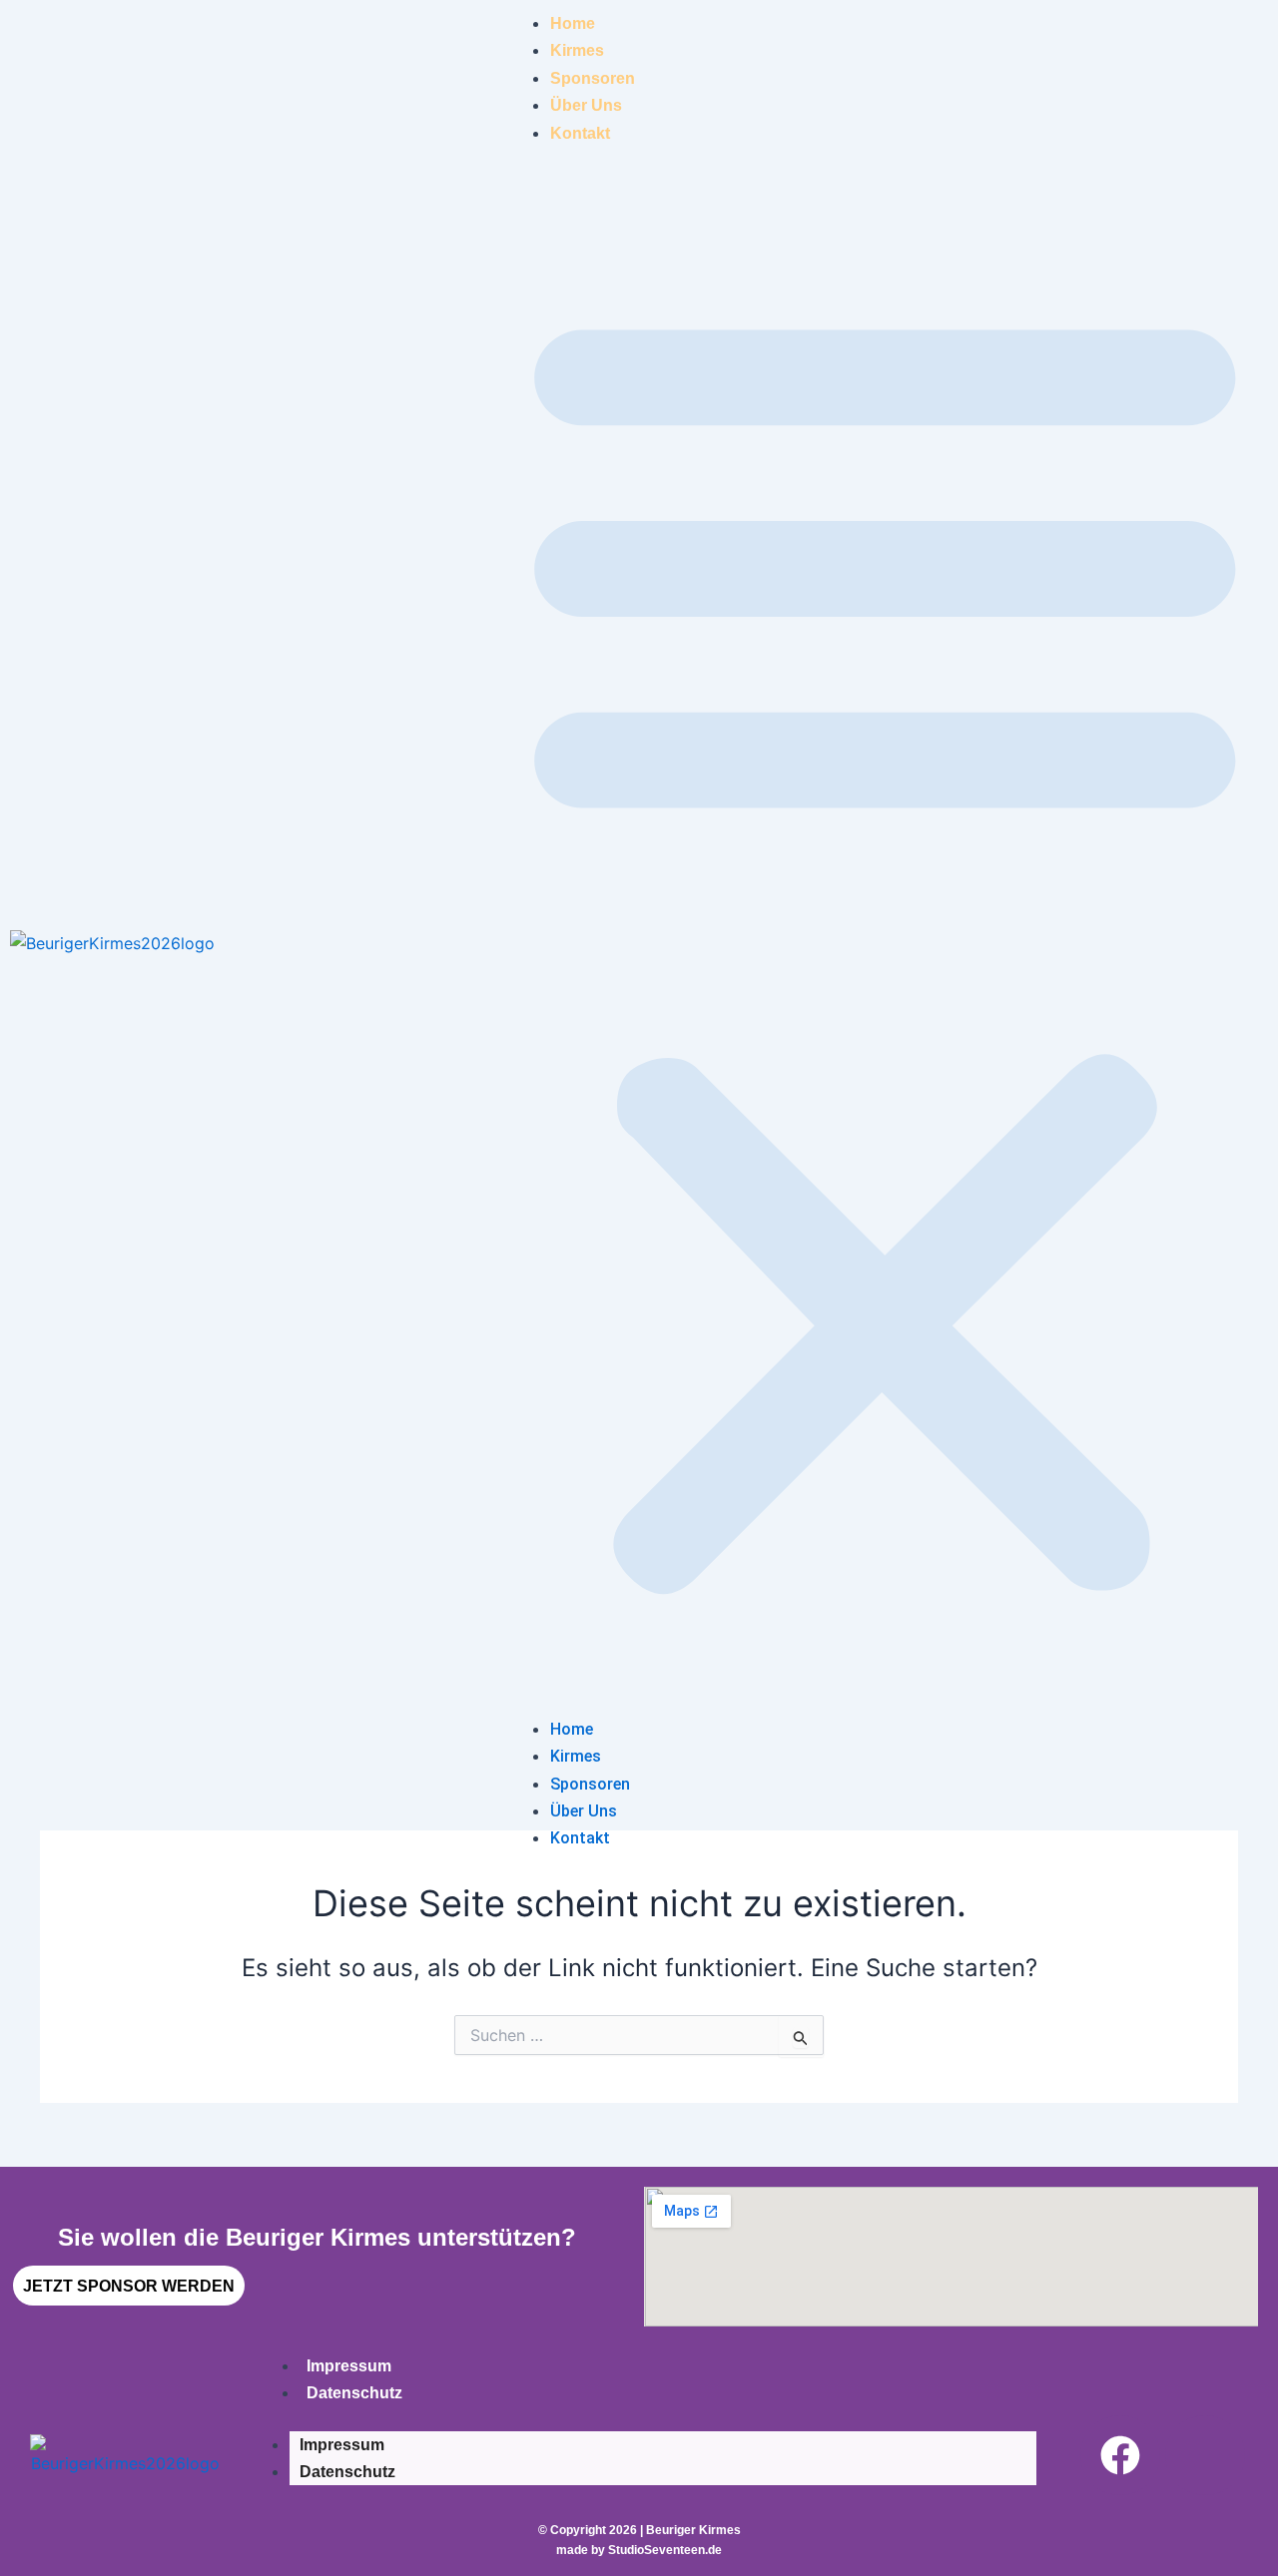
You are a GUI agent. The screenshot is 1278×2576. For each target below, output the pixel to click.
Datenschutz (354, 2393)
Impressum (349, 2366)
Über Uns (586, 105)
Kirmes (577, 50)
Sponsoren (593, 78)
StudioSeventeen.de (665, 2550)
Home (573, 23)
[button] (885, 943)
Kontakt (580, 133)
